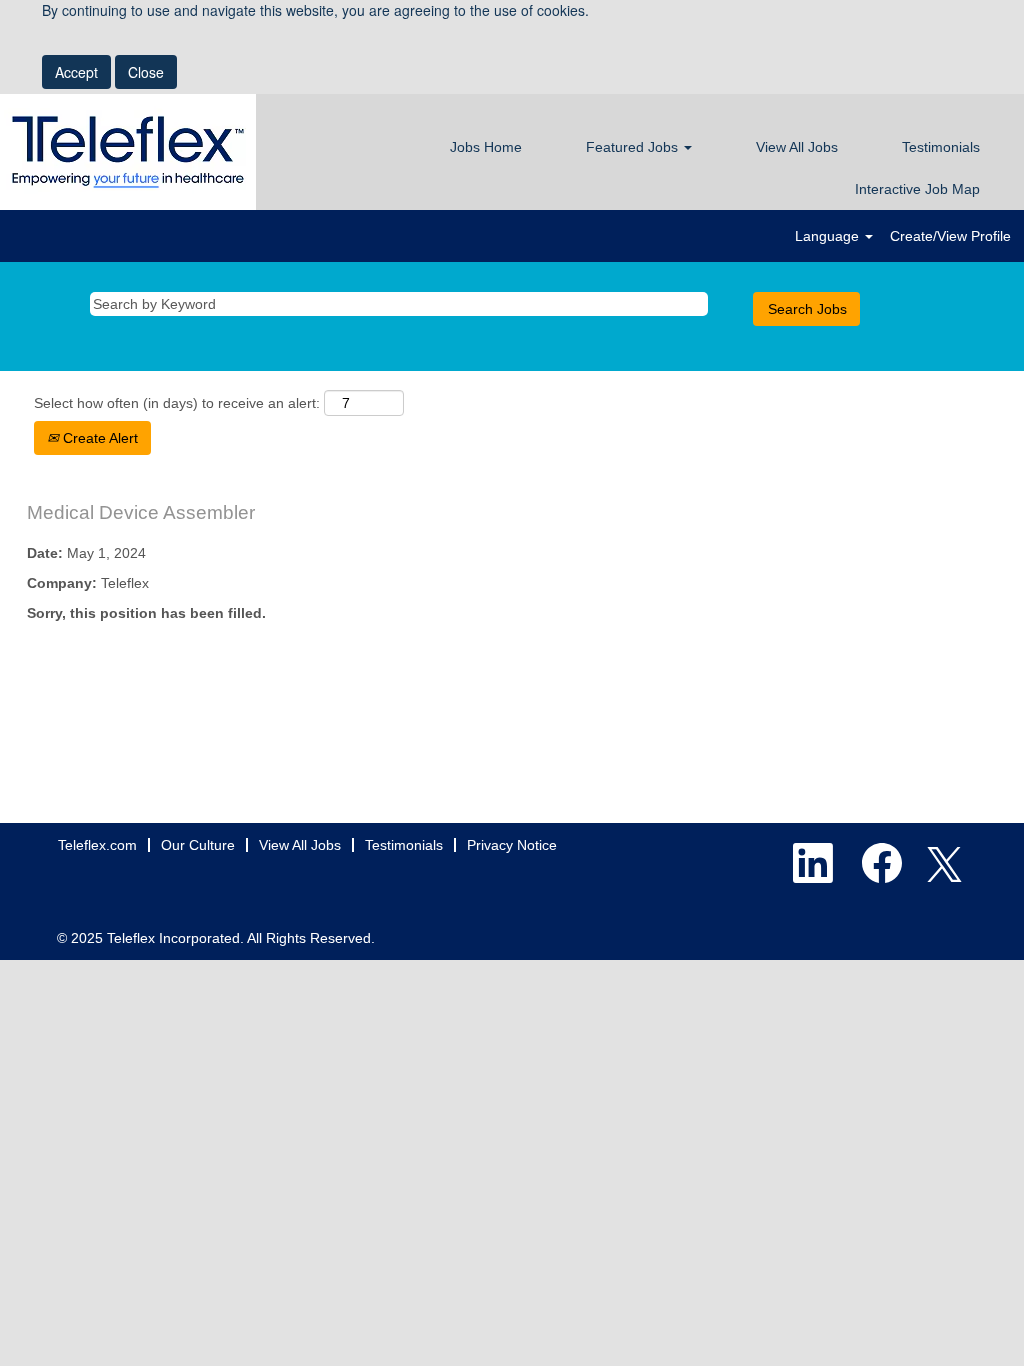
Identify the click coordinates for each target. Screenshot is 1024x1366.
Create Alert (98, 438)
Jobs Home (486, 147)
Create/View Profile (950, 236)
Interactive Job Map (917, 189)
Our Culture (198, 845)
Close (146, 72)
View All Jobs (797, 147)
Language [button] (829, 236)
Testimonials (941, 147)
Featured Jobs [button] (634, 147)
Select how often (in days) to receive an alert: (177, 403)
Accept (76, 72)
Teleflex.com (97, 845)
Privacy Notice (512, 845)
